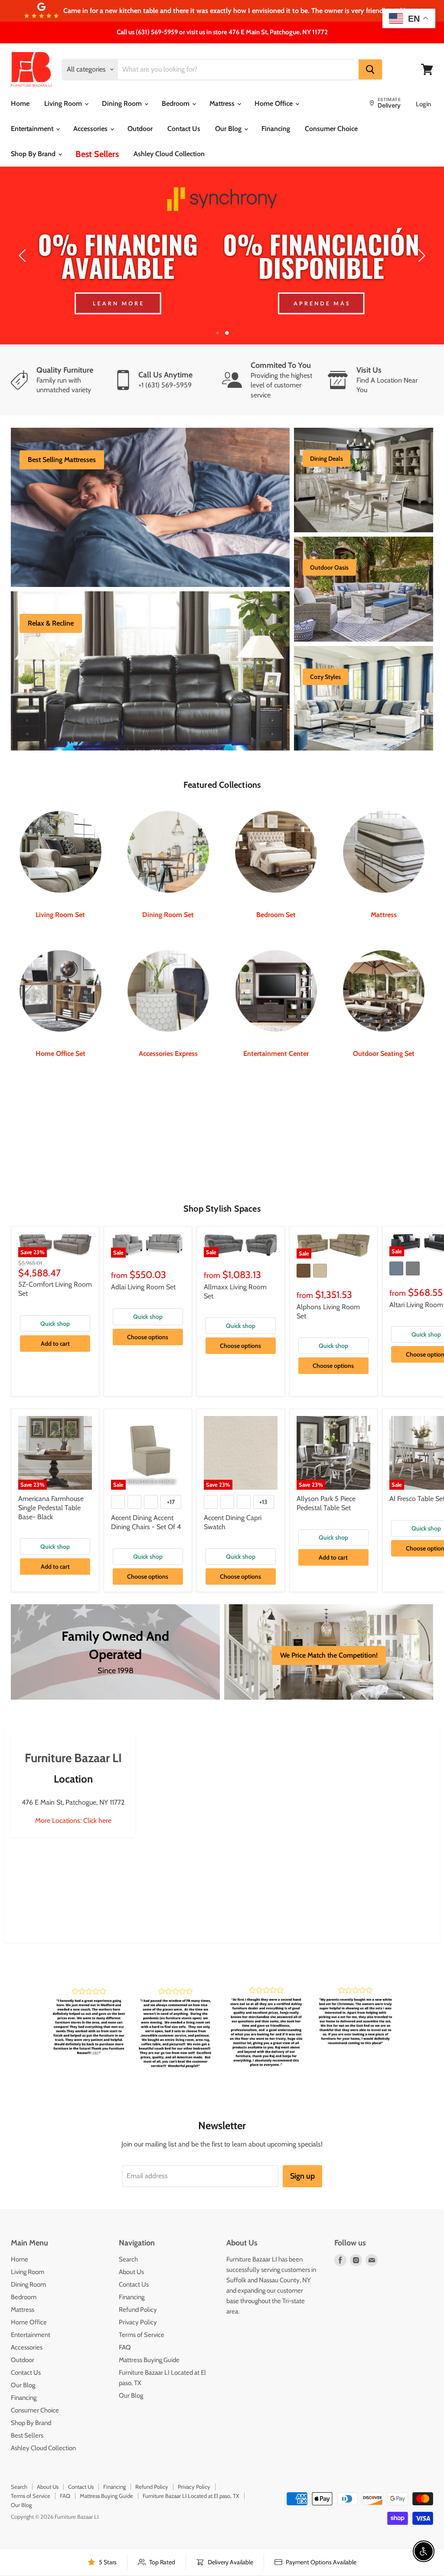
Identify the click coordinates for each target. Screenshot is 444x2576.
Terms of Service (142, 2335)
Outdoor (140, 129)
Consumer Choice (331, 129)
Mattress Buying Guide (149, 2360)
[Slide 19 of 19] (222, 256)
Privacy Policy (138, 2322)
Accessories (91, 129)
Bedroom (176, 103)
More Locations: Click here (73, 1821)
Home (20, 103)
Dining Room (123, 103)
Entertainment (33, 129)
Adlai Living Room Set (143, 1287)
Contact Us (184, 129)
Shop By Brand (34, 154)
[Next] (420, 256)
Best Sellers (97, 154)
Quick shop (55, 1324)
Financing (276, 129)
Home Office (274, 103)
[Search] (370, 69)
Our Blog (229, 129)
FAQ (125, 2347)
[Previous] (24, 256)
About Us (131, 2272)
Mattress (223, 103)
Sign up (302, 2176)
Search (128, 2259)
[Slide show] (222, 256)
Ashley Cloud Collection (169, 154)
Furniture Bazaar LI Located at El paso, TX (191, 2496)
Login (423, 104)
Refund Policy (138, 2310)
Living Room (64, 103)
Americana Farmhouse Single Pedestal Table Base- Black (51, 1508)
